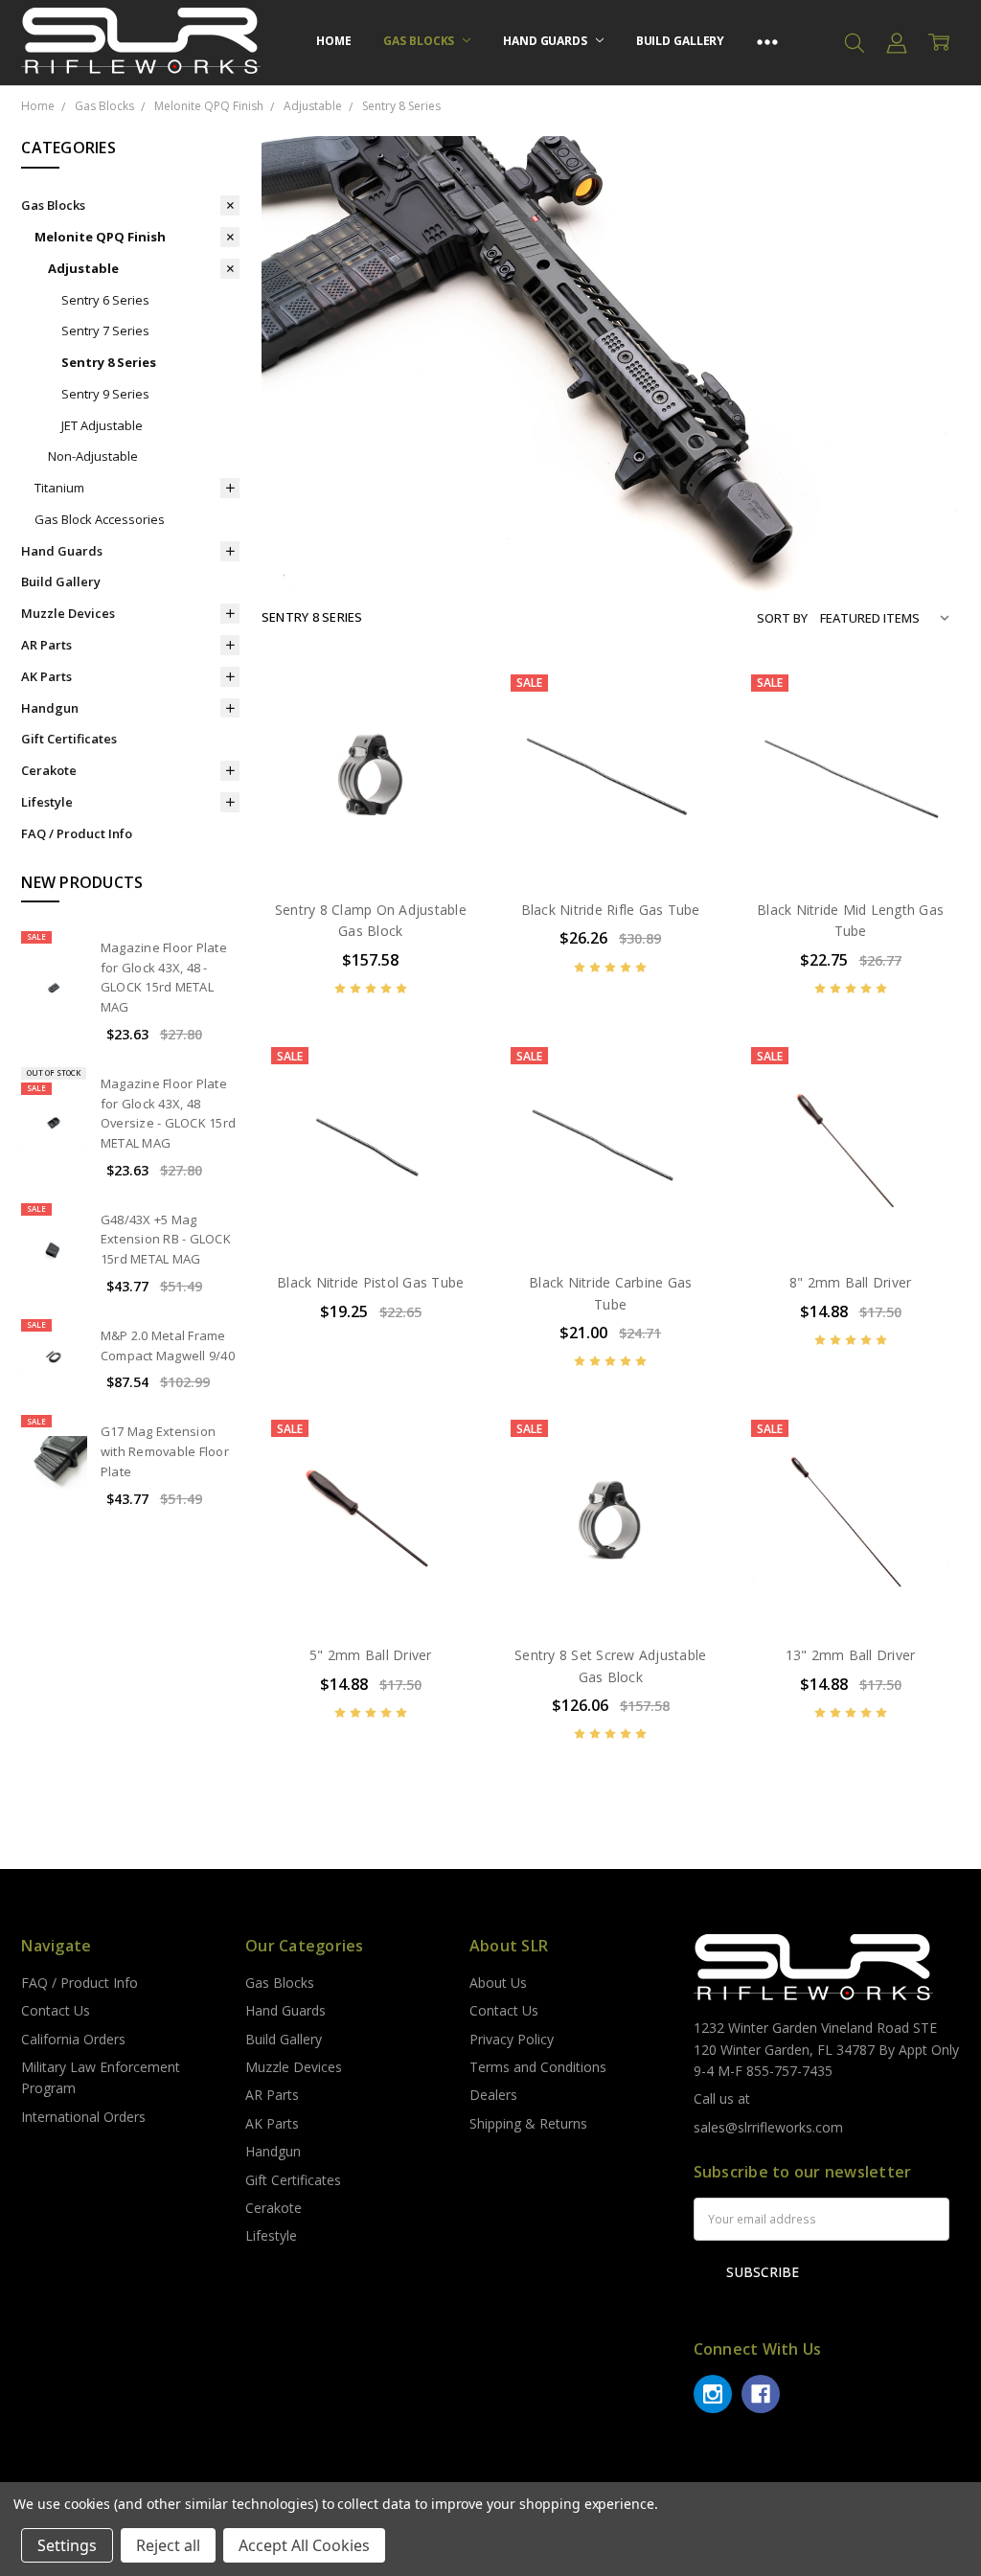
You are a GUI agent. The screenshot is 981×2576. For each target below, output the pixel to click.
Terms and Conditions (538, 2067)
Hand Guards (547, 41)
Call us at (722, 2098)
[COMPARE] (445, 729)
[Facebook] (761, 2394)
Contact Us (56, 2010)
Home (334, 41)
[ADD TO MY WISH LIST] (445, 760)
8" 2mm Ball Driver (851, 1282)
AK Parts (46, 676)
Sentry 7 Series (105, 331)
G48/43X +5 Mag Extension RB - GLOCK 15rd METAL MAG (166, 1240)
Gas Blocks (420, 41)
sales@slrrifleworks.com (768, 2127)
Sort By (782, 618)
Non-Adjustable (93, 456)
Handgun (50, 708)
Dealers (493, 2095)
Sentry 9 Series (105, 394)
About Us (498, 1983)
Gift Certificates (69, 739)
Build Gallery (680, 41)
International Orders (83, 2117)
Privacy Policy (512, 2039)
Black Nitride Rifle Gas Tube (611, 910)
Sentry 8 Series (109, 362)
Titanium (59, 488)
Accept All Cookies (304, 2545)
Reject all (168, 2545)
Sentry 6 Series (105, 300)
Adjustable (83, 268)
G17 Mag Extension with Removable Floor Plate (165, 1451)
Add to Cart (370, 801)
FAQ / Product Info (77, 833)
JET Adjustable (102, 425)
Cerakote (49, 770)
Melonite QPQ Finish (100, 237)
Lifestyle (47, 802)
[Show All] (767, 43)
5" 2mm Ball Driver (371, 1655)
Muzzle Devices (68, 613)
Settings (67, 2545)
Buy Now (370, 843)
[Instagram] (713, 2394)
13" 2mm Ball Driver (851, 1655)
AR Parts (46, 645)
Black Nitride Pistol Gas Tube (370, 1282)
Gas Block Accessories (100, 519)
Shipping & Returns (528, 2123)
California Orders (73, 2039)
